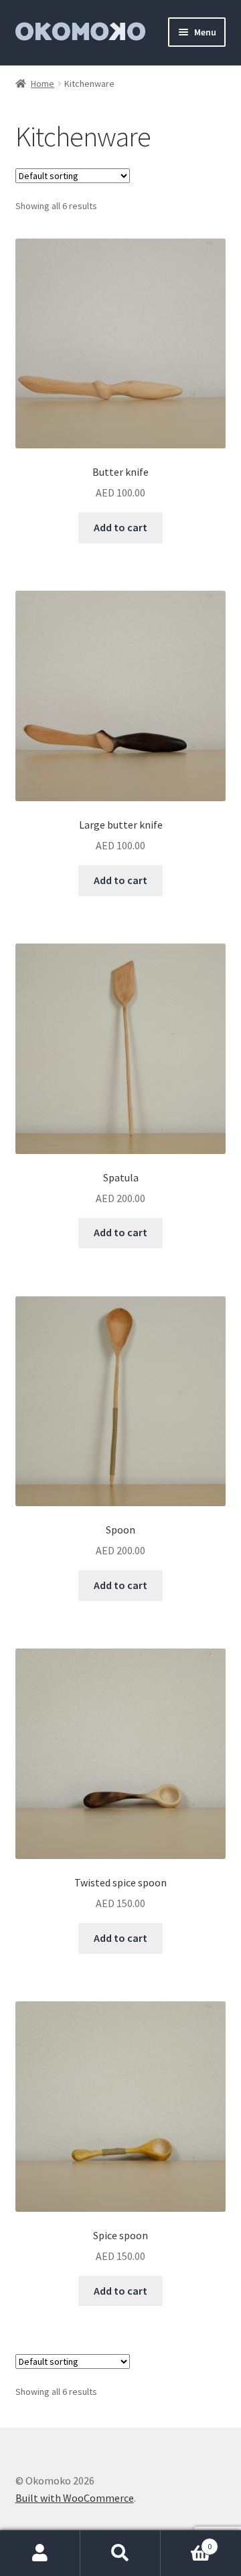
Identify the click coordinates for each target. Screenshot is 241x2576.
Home (43, 84)
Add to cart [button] (120, 527)
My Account (40, 2553)
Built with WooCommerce (75, 2498)
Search (120, 2553)
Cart (186, 2542)
